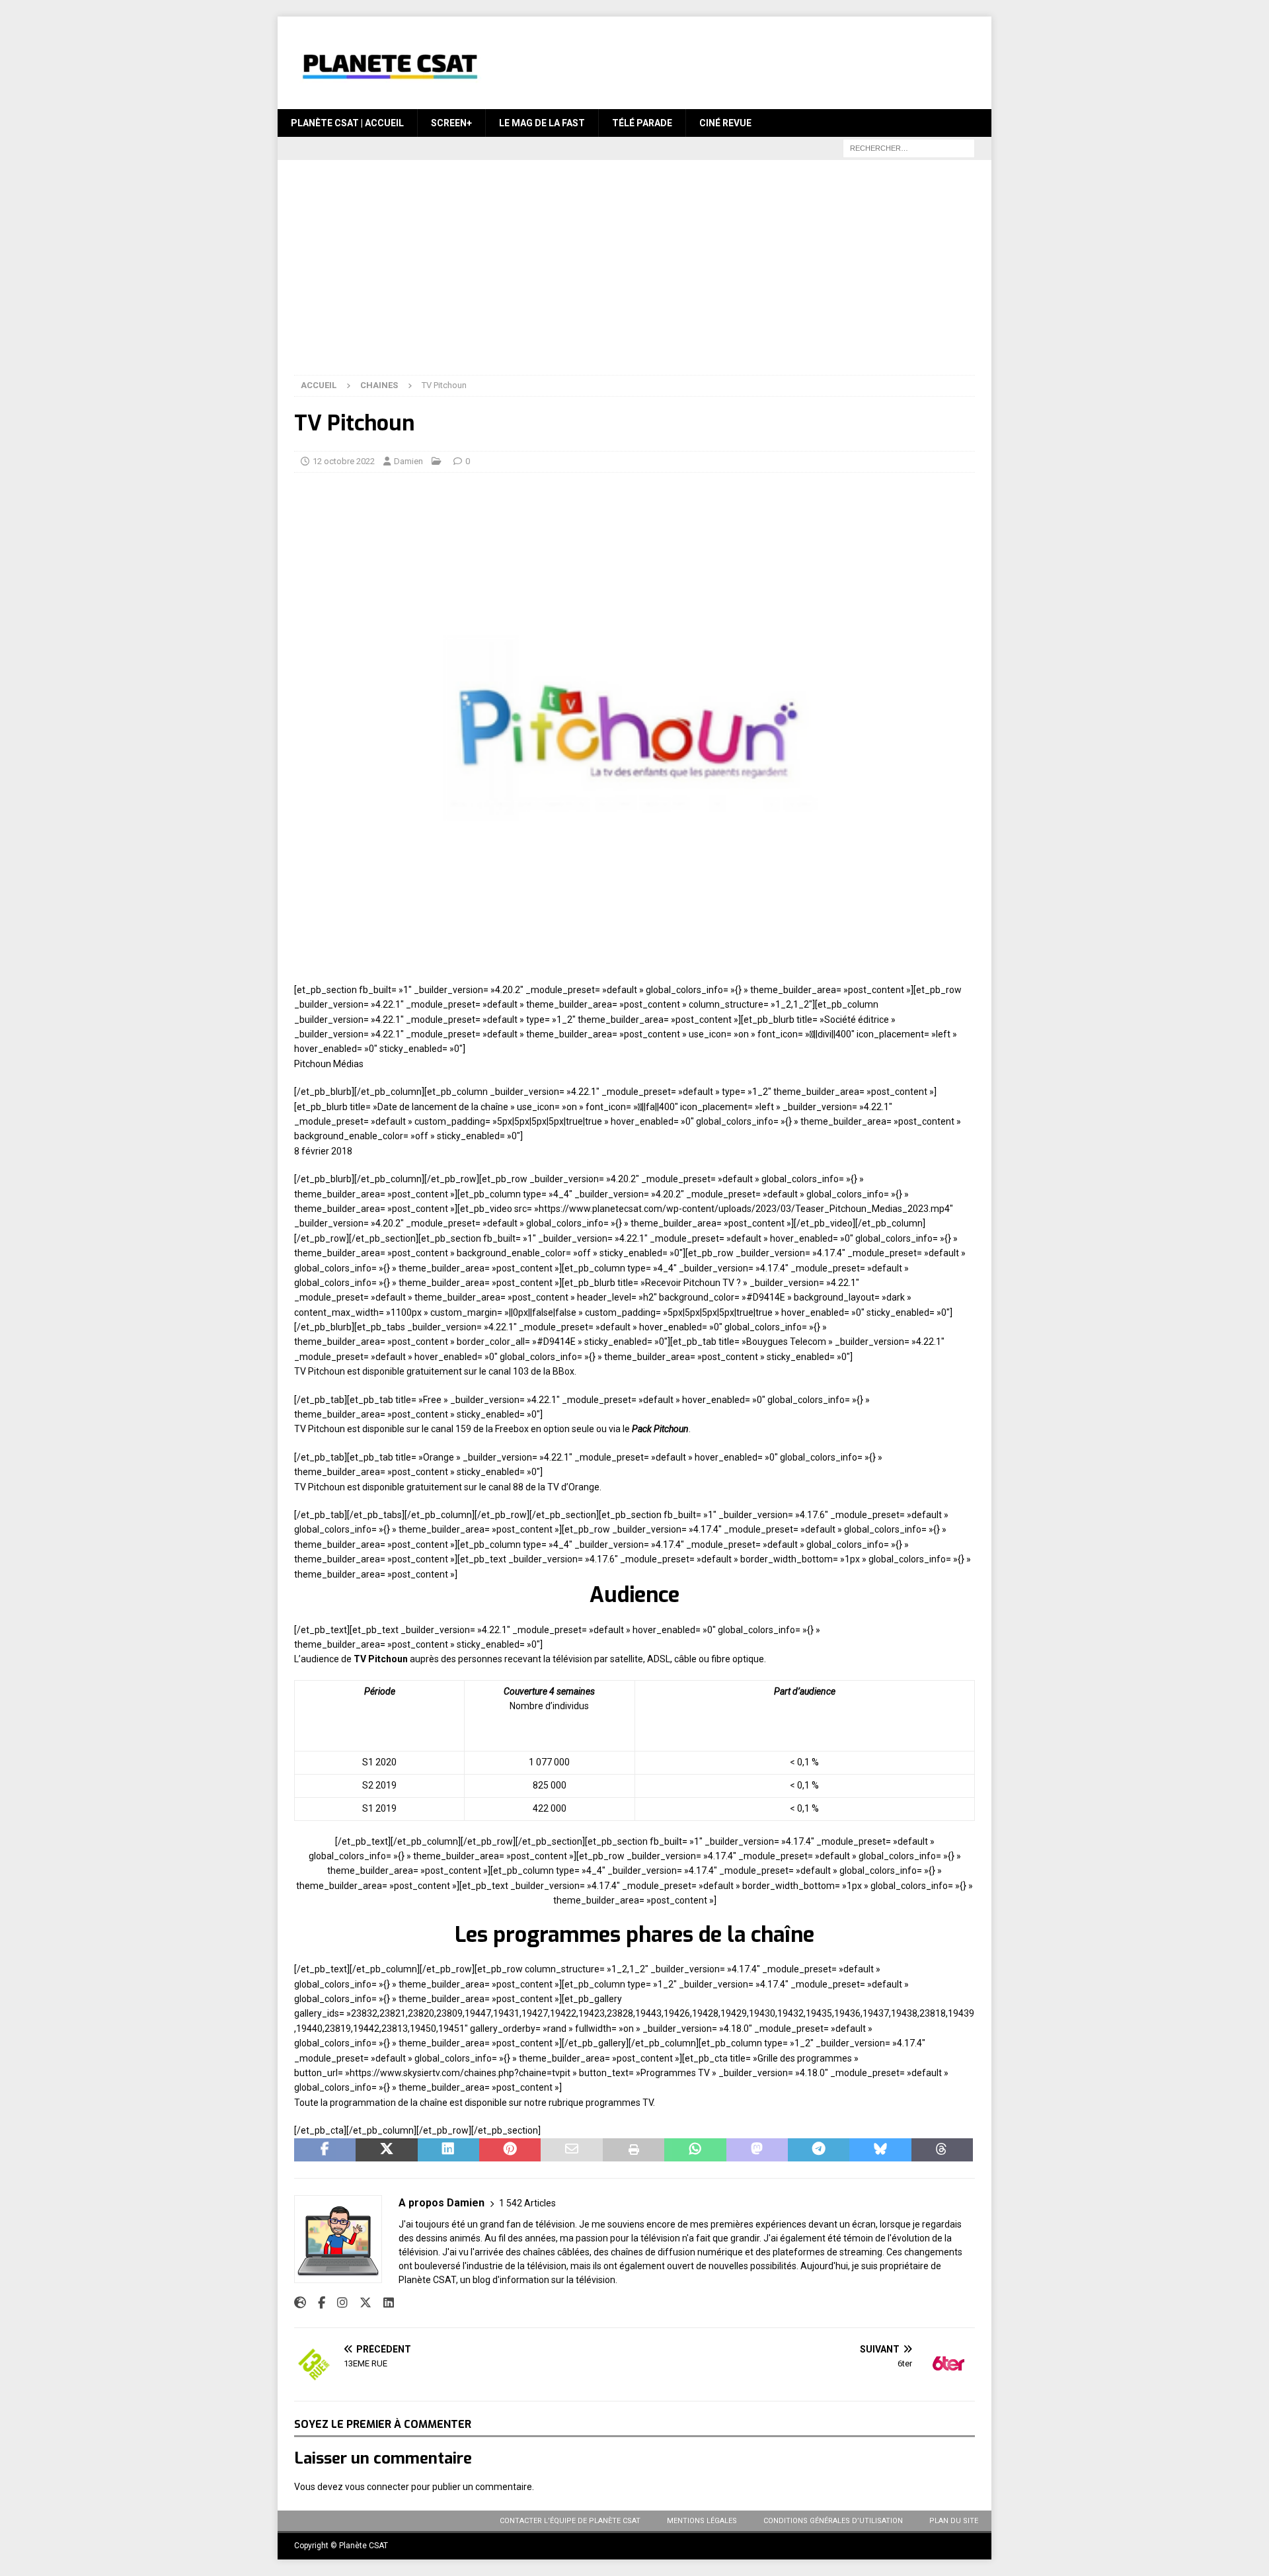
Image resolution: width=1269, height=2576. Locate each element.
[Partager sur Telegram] (819, 2150)
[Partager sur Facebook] (325, 2150)
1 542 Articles (527, 2203)
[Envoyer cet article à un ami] (571, 2150)
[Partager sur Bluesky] (880, 2150)
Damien (408, 461)
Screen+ (451, 123)
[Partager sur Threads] (942, 2150)
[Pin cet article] (510, 2150)
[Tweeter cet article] (386, 2150)
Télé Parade (642, 123)
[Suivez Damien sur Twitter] (361, 2303)
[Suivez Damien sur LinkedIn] (384, 2303)
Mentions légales (702, 2521)
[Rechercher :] (909, 148)
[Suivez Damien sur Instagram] (337, 2303)
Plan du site (954, 2521)
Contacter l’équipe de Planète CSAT (570, 2521)
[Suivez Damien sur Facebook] (317, 2303)
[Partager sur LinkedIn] (448, 2150)
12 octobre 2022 (344, 461)
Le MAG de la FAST (542, 123)
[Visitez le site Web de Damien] (300, 2303)
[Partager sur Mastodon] (757, 2150)
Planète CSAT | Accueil (347, 123)
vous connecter (377, 2487)
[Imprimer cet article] (634, 2150)
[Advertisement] (634, 276)
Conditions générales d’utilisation (833, 2521)
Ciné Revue (725, 123)
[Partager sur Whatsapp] (695, 2150)
